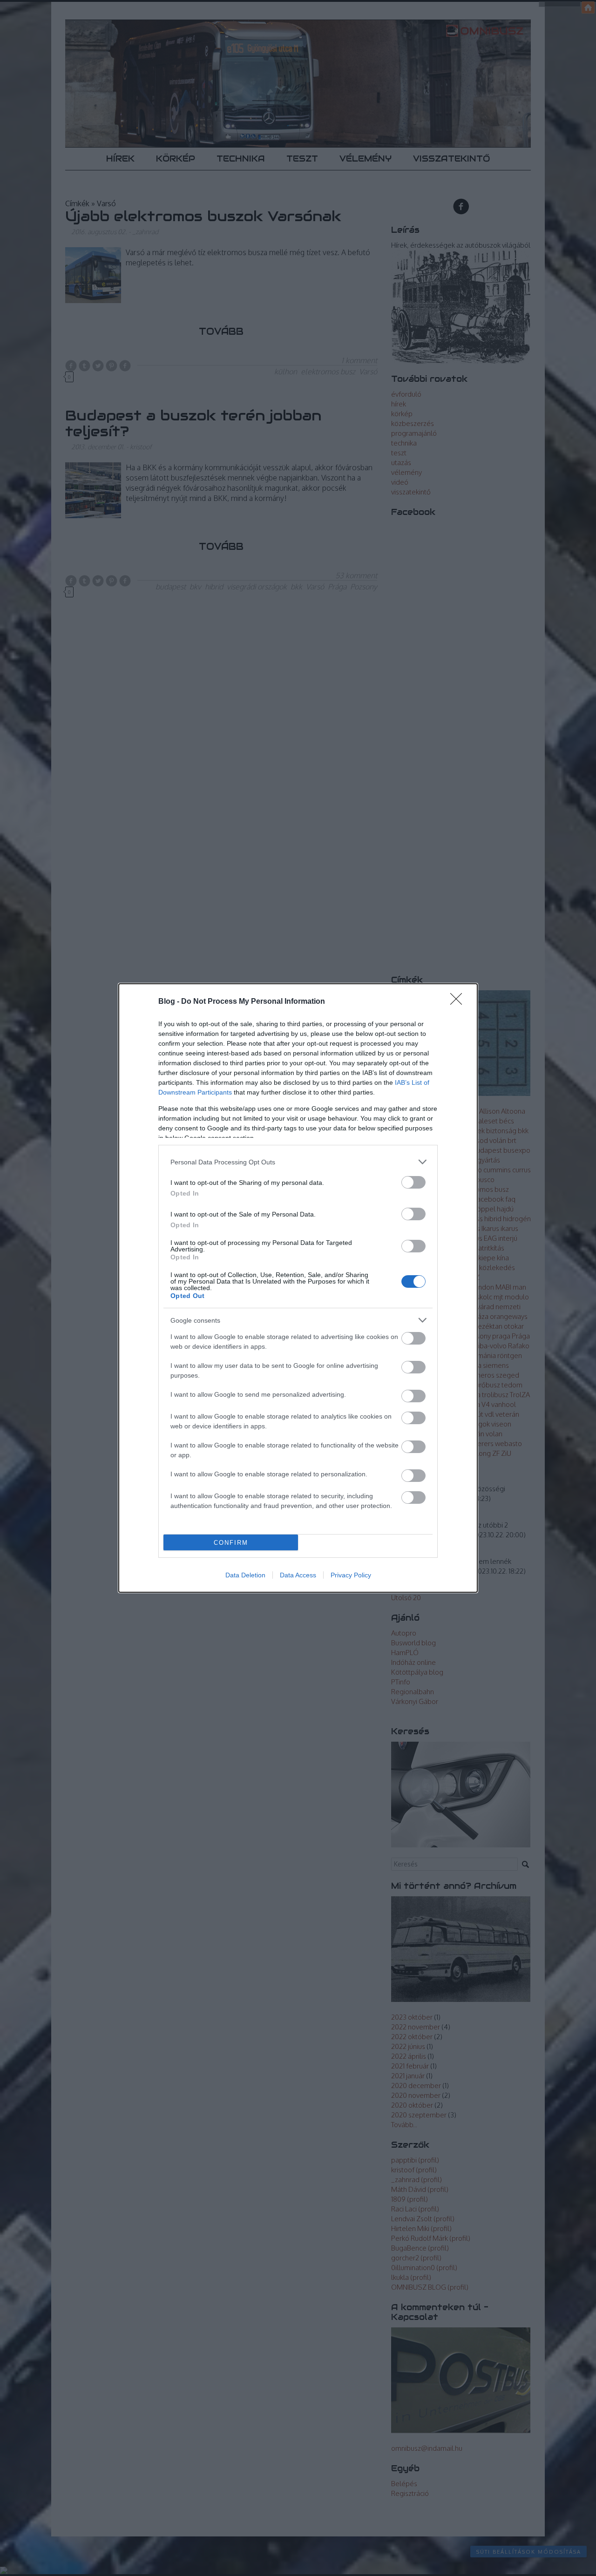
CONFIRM (231, 1543)
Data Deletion (245, 1575)
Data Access (298, 1575)
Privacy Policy (351, 1575)
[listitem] (298, 1162)
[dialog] (298, 1288)
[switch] (413, 1182)
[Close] (459, 1002)
